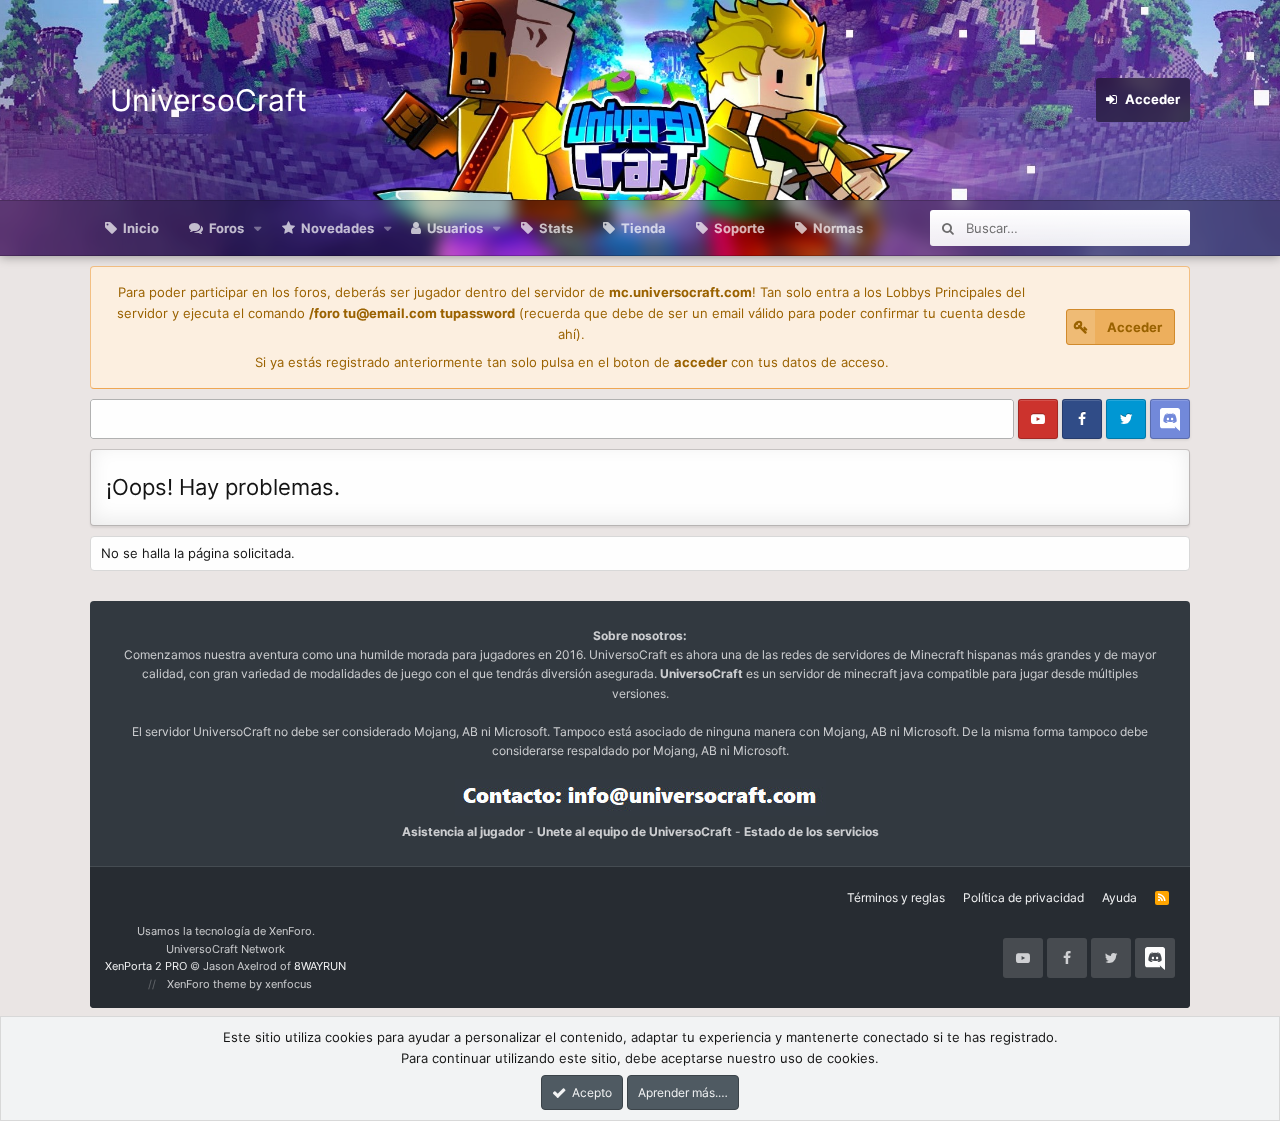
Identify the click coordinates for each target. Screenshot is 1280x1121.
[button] (258, 228)
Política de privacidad (1023, 897)
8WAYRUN (320, 966)
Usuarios (455, 228)
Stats (556, 228)
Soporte (739, 228)
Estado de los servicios (811, 831)
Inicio (141, 228)
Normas (838, 228)
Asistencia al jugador (463, 831)
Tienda (643, 228)
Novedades (337, 228)
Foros (226, 228)
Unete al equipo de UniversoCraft (634, 831)
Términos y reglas (896, 897)
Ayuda (1119, 897)
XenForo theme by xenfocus (239, 984)
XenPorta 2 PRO (146, 966)
